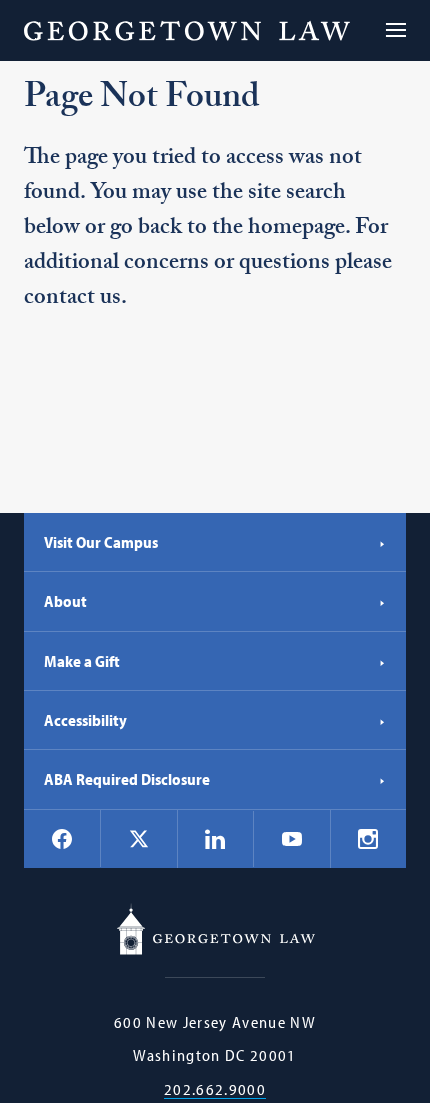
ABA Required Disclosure (127, 779)
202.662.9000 (215, 1089)
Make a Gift (82, 661)
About (65, 601)
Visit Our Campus (101, 542)
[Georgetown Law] (187, 30)
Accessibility (85, 720)
